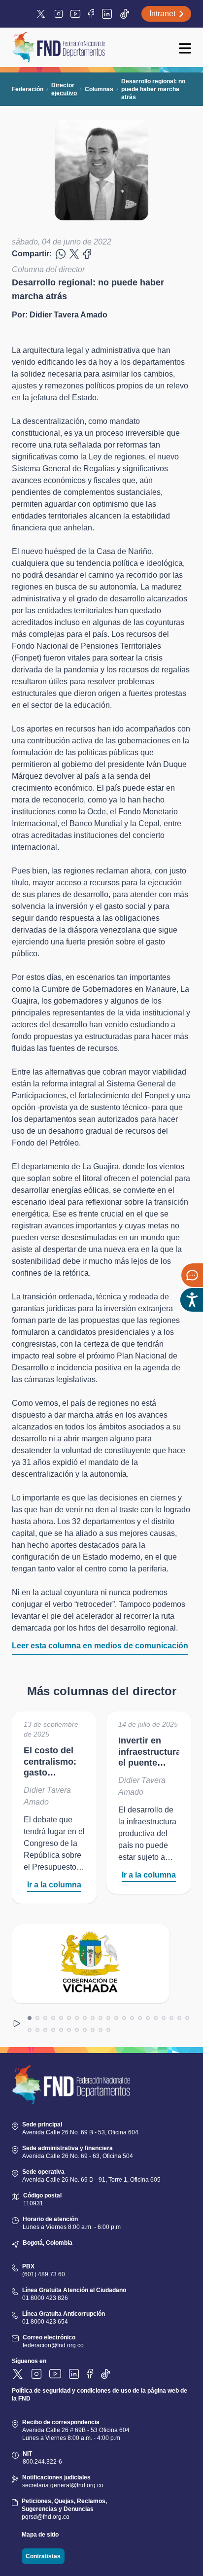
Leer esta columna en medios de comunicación (100, 1646)
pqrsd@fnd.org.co (46, 2517)
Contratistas (43, 2556)
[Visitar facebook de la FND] (91, 14)
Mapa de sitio (40, 2535)
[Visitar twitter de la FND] (42, 14)
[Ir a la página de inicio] (58, 47)
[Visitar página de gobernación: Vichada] (91, 1964)
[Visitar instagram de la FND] (59, 14)
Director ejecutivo (64, 89)
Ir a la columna (54, 1885)
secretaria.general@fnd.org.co (63, 2485)
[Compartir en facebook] (61, 254)
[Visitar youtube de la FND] (75, 14)
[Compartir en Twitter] (74, 254)
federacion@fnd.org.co (53, 2345)
